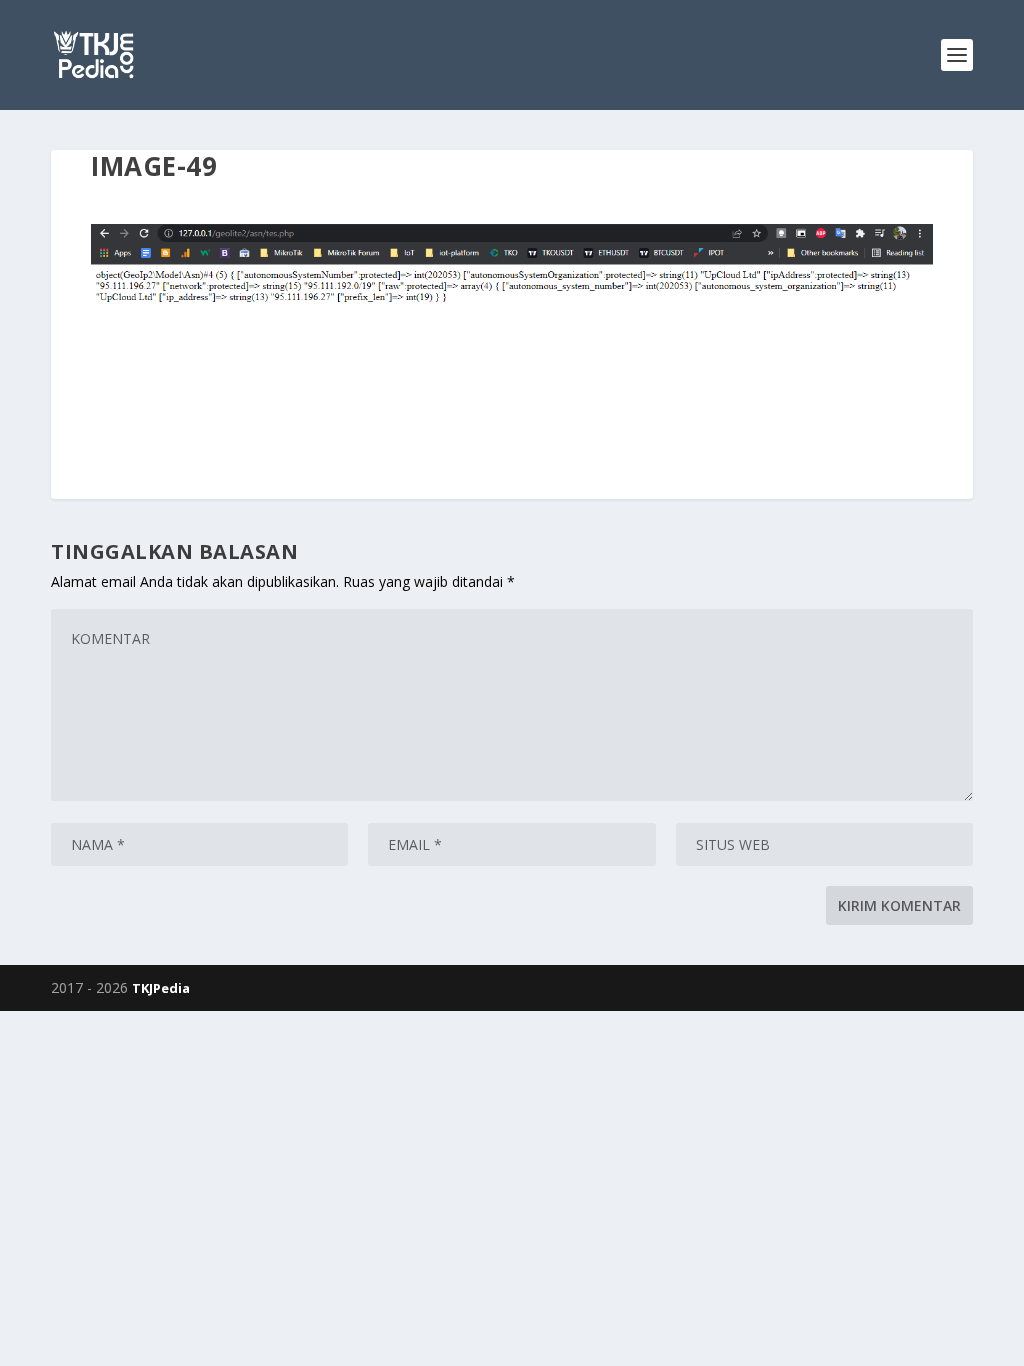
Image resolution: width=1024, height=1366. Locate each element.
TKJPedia (161, 988)
